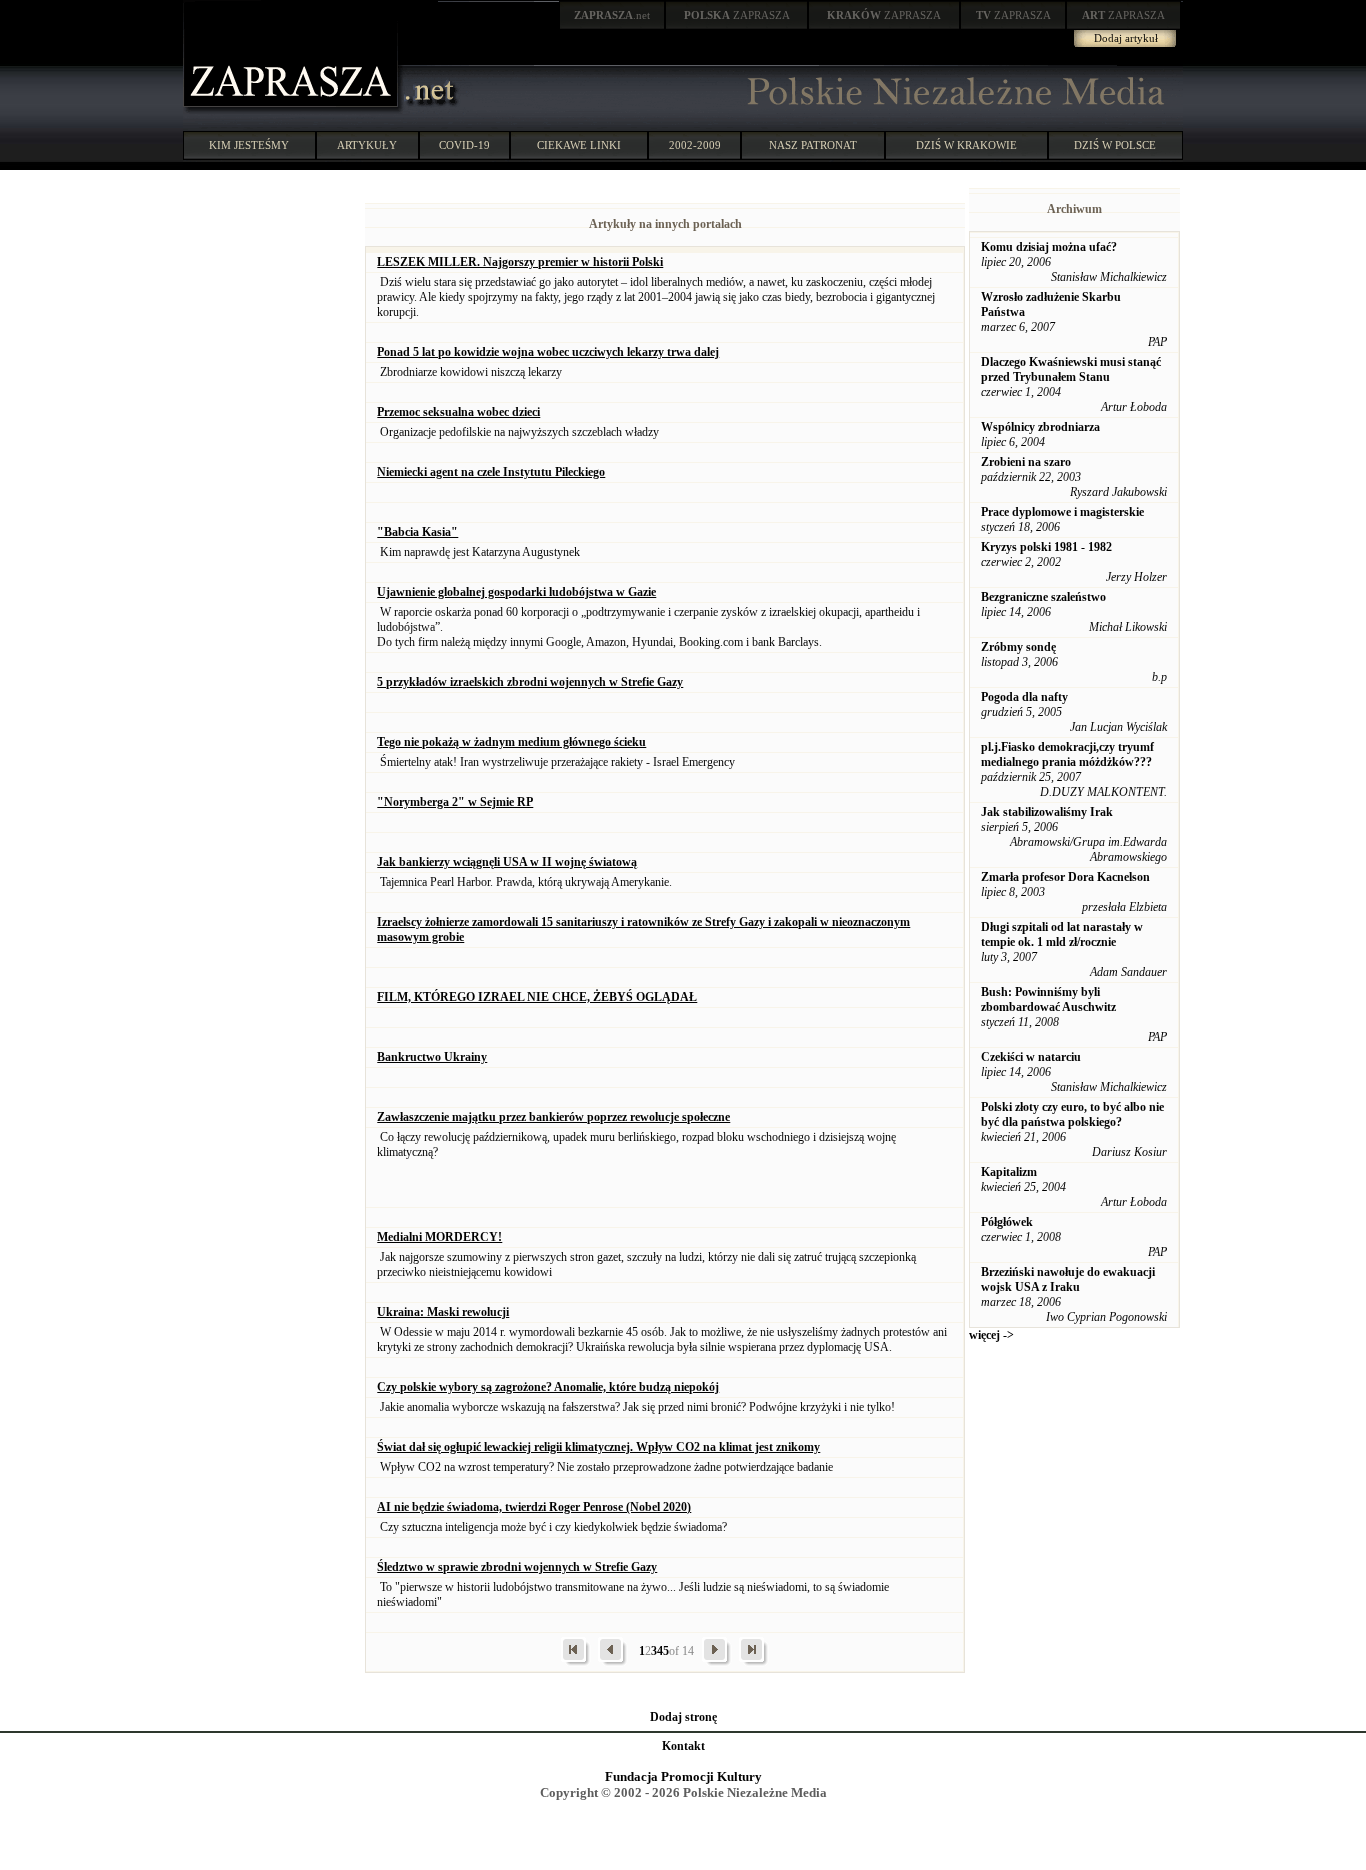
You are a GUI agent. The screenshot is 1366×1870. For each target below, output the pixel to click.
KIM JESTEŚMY (249, 145)
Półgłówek (1007, 1222)
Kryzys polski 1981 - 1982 (1046, 547)
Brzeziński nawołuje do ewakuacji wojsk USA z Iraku (1068, 1279)
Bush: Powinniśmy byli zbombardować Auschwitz (1048, 999)
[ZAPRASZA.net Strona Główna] (293, 110)
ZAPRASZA (737, 15)
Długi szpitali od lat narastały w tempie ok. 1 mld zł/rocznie (1062, 934)
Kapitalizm (1009, 1172)
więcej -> (991, 1335)
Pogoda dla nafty (1024, 697)
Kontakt (683, 1746)
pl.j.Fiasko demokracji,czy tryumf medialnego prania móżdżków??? (1067, 754)
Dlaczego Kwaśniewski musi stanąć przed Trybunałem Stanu (1071, 369)
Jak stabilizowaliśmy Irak (1047, 812)
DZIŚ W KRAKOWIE (966, 145)
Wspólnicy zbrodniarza (1040, 427)
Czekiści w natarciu (1031, 1057)
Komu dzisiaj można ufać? (1049, 247)
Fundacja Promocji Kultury (683, 1776)
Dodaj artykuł (1126, 38)
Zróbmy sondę (1018, 647)
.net (612, 15)
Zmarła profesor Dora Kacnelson (1065, 877)
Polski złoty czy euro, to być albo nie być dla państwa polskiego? (1072, 1114)
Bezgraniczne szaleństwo (1043, 597)
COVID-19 (464, 145)
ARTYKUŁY (367, 145)
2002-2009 (695, 145)
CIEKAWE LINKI (579, 145)
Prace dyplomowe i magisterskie (1062, 512)
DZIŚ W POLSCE (1115, 145)
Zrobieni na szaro (1026, 462)
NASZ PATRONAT (813, 145)
